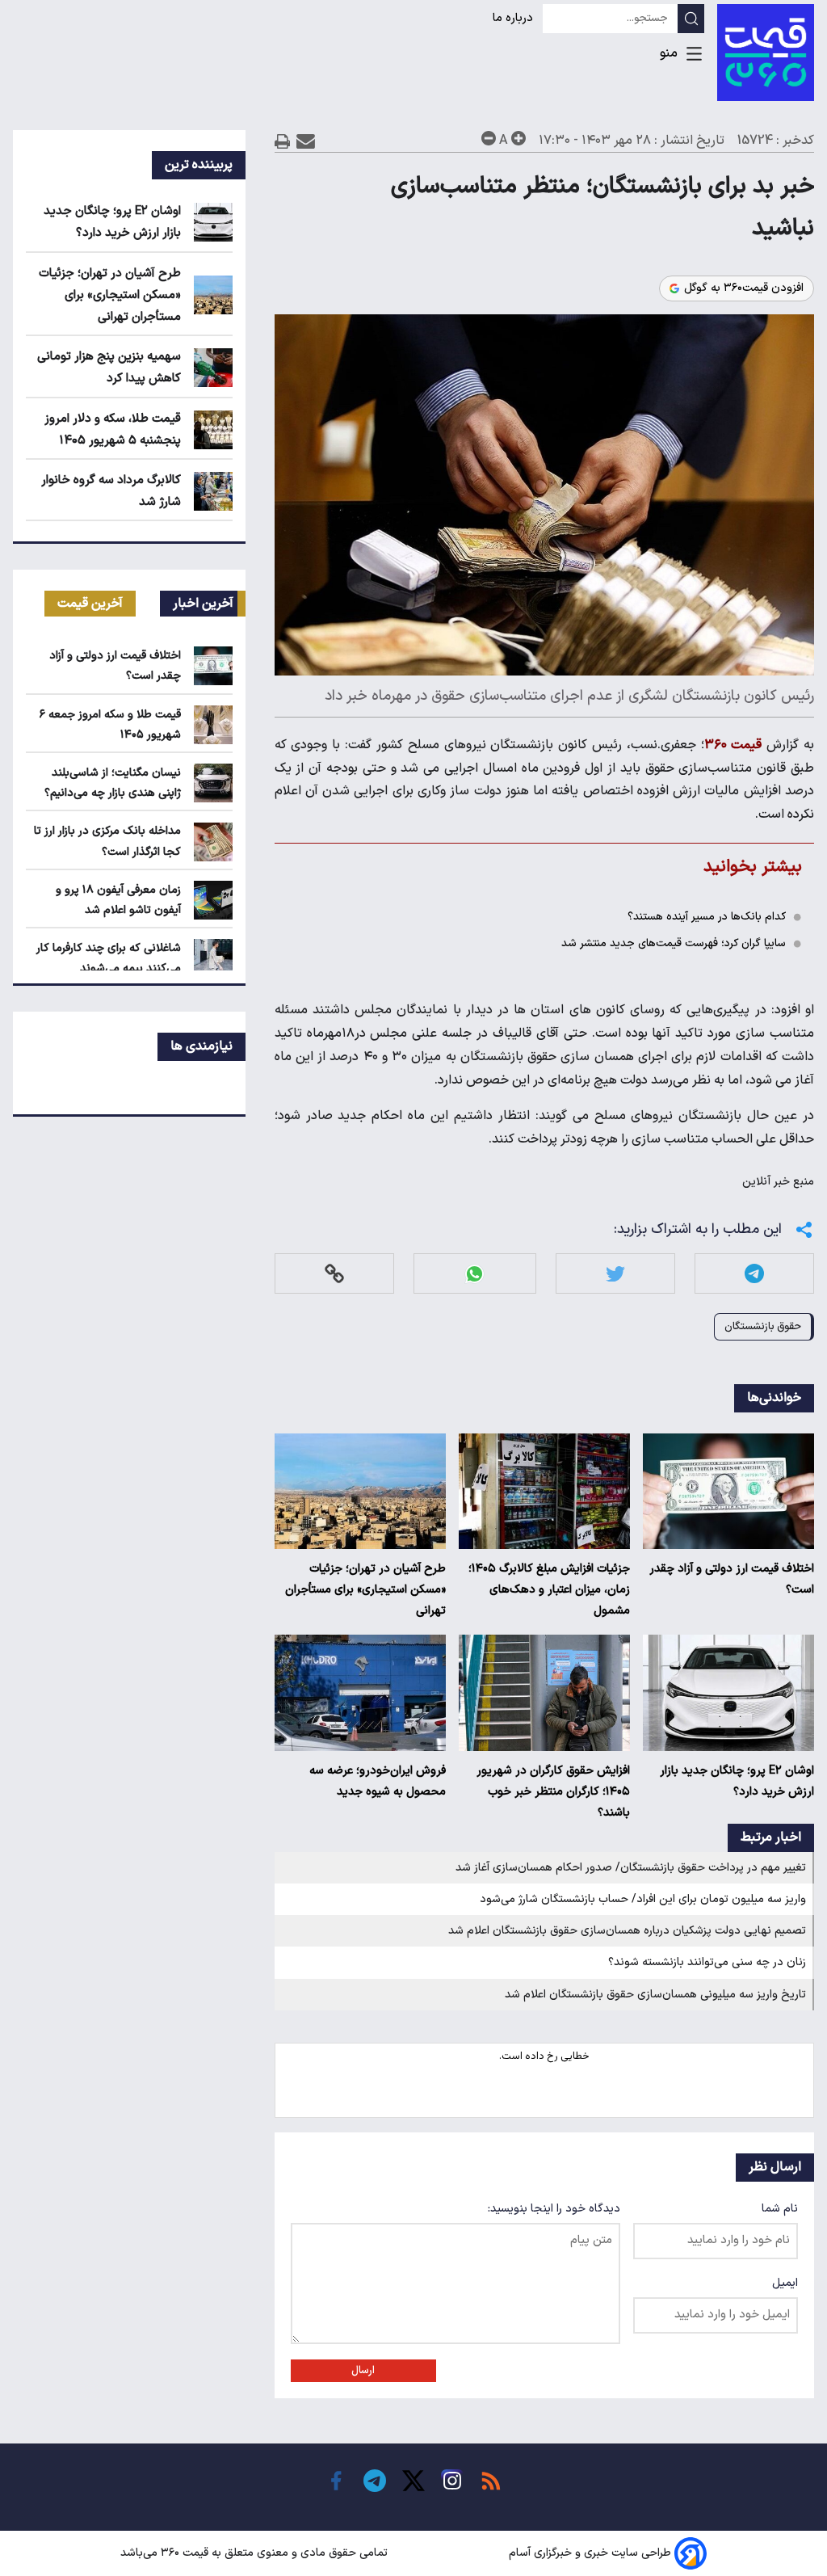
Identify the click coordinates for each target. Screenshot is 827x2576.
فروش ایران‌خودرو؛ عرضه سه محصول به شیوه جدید (378, 1781)
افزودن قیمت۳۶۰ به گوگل (744, 288)
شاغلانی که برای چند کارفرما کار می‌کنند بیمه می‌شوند (109, 958)
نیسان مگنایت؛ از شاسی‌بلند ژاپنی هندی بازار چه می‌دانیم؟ (113, 783)
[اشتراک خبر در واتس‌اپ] (474, 1274)
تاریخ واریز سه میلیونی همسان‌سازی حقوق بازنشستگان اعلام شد (655, 1995)
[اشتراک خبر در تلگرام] (754, 1274)
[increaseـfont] (518, 138)
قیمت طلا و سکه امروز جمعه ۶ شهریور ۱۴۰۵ (110, 725)
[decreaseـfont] (489, 138)
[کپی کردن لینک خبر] (334, 1274)
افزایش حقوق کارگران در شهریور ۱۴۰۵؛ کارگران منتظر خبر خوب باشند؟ (553, 1792)
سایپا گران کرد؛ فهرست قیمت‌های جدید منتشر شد (674, 943)
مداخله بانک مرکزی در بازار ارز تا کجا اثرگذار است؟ (107, 841)
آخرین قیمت (90, 604)
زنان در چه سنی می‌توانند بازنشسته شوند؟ (707, 1962)
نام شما (780, 2209)
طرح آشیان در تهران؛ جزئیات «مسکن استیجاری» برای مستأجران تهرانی (365, 1590)
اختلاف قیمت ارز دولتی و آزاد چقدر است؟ (732, 1579)
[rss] (491, 2481)
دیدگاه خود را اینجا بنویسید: (554, 2209)
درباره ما (514, 18)
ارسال (363, 2371)
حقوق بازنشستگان (763, 1326)
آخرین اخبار (203, 604)
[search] (691, 19)
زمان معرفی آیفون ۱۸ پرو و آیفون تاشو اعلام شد (118, 900)
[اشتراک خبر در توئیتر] (615, 1274)
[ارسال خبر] (306, 141)
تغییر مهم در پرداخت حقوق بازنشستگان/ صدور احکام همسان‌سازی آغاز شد (631, 1868)
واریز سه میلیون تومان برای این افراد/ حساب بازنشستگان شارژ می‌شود (643, 1899)
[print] (283, 141)
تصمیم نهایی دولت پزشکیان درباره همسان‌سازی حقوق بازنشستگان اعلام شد (627, 1931)
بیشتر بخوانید (753, 867)
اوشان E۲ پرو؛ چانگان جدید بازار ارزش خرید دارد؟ (737, 1781)
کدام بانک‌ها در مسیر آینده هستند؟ (707, 917)
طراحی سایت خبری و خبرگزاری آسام (590, 2553)
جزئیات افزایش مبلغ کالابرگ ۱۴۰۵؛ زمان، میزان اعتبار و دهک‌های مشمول (549, 1590)
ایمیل (785, 2283)
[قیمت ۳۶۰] (766, 53)
